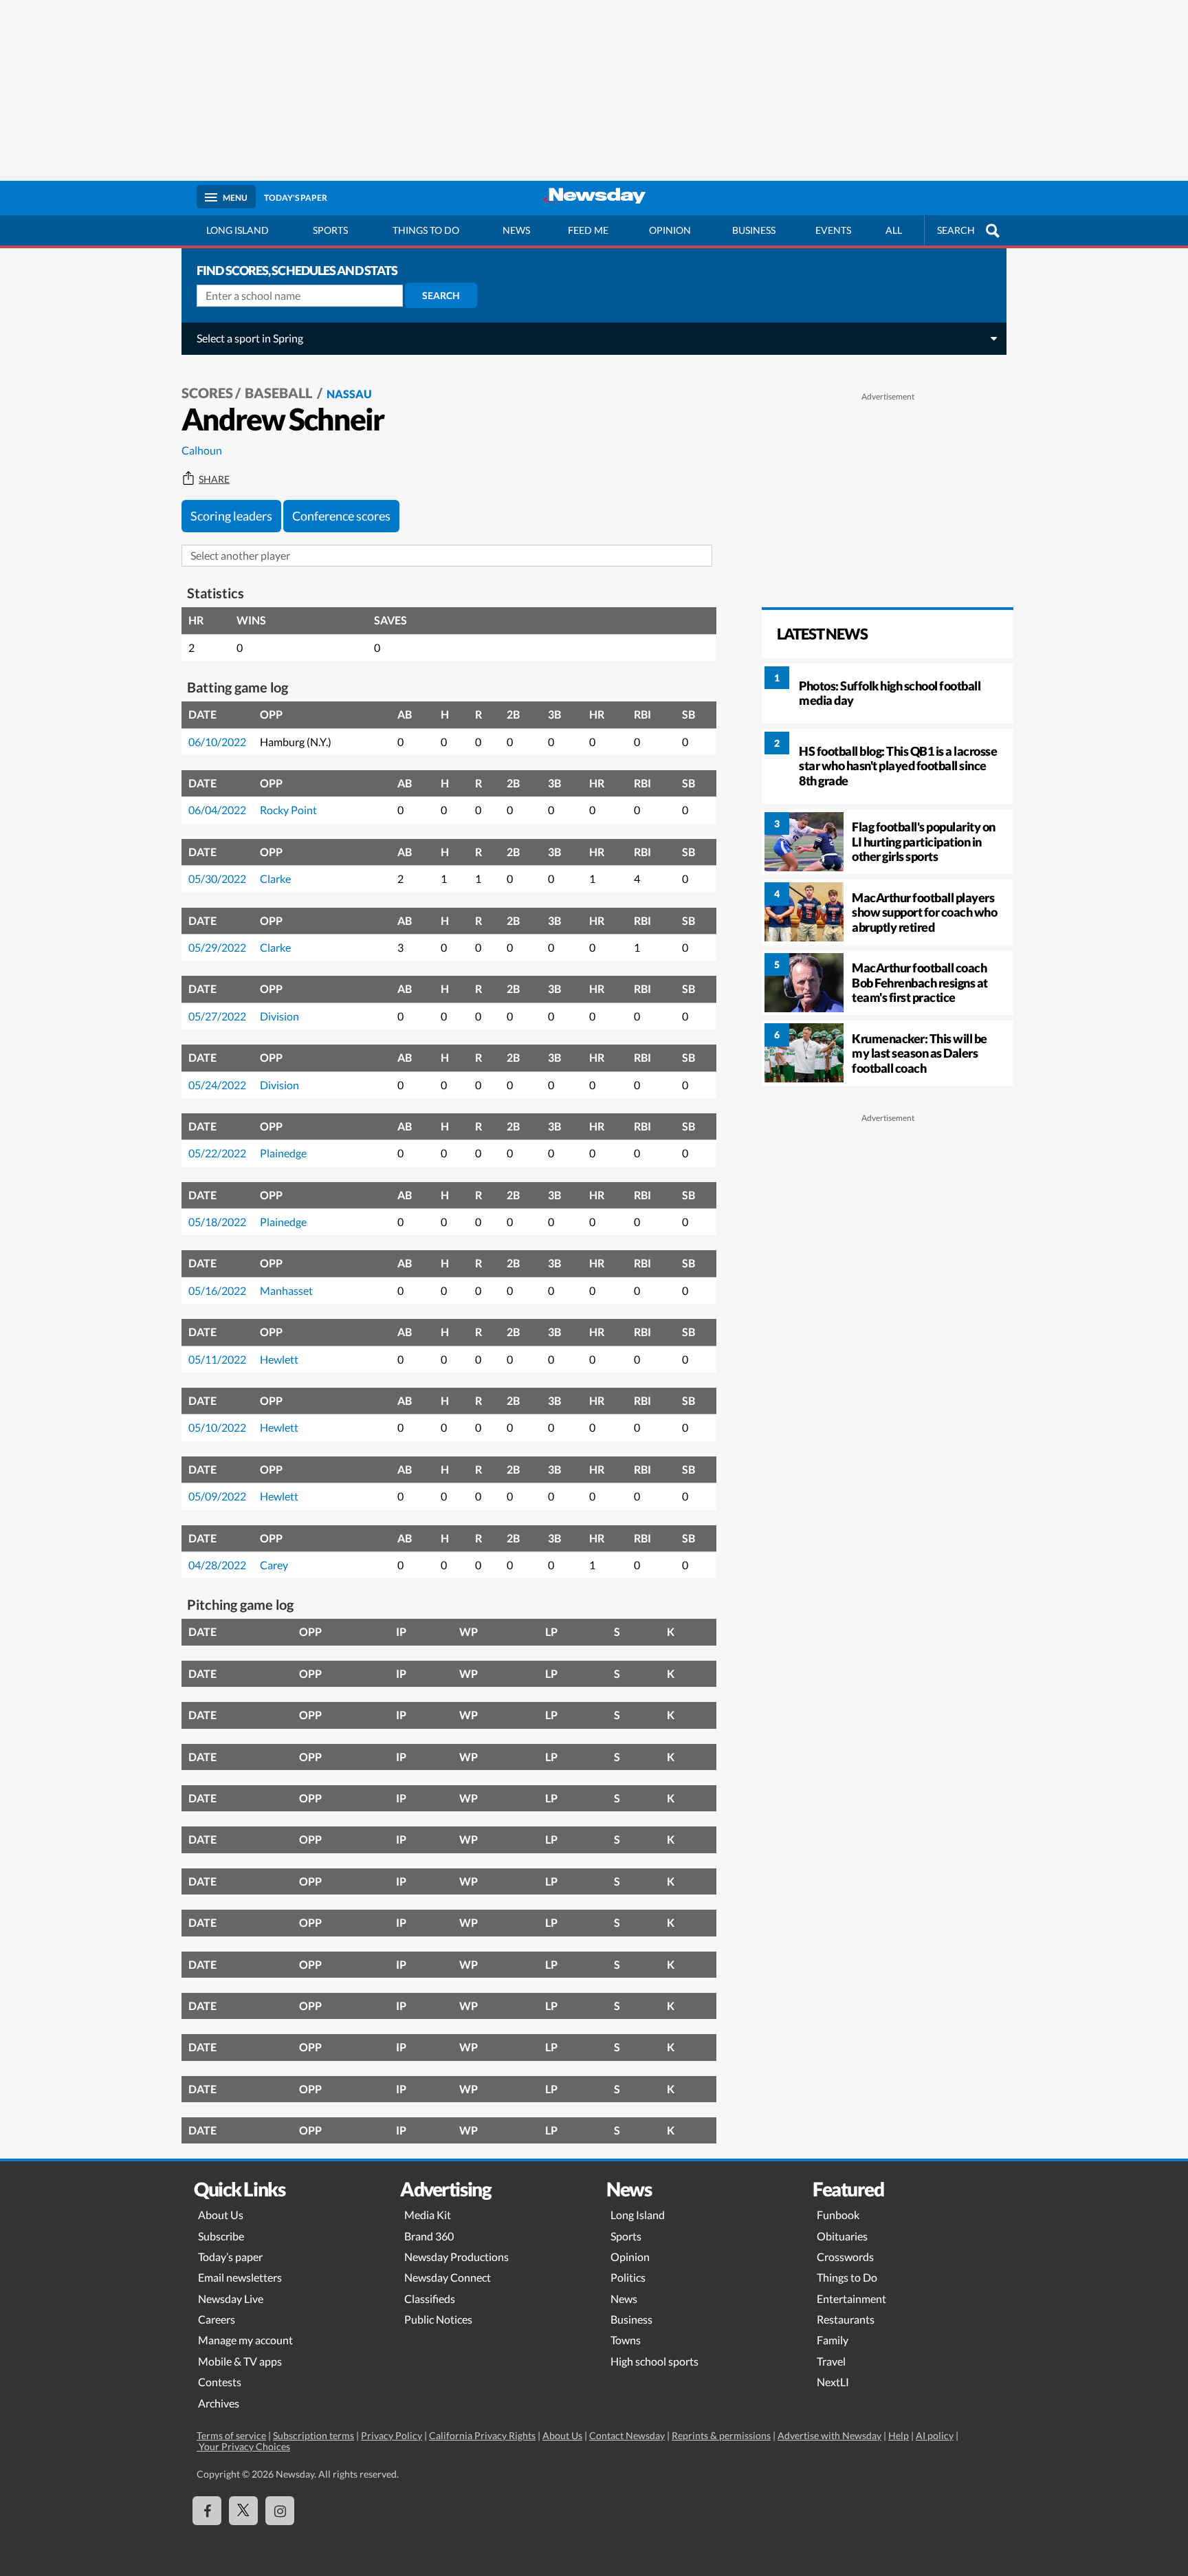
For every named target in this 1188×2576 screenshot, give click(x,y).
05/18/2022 (217, 1222)
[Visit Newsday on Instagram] (280, 2511)
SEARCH (956, 230)
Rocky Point (288, 810)
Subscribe (221, 2236)
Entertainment (851, 2299)
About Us (221, 2215)
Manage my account (245, 2340)
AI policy (935, 2435)
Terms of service (231, 2435)
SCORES (207, 393)
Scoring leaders (231, 516)
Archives (219, 2403)
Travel (831, 2361)
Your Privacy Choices (243, 2446)
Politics (628, 2277)
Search (441, 295)
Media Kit (428, 2215)
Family (833, 2340)
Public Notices (438, 2319)
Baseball (280, 393)
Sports (330, 230)
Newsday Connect (448, 2277)
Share (214, 479)
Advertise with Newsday (829, 2435)
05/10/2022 (217, 1427)
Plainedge (283, 1153)
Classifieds (430, 2299)
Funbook (838, 2215)
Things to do (426, 230)
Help (899, 2435)
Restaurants (846, 2319)
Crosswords (845, 2257)
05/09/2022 (217, 1496)
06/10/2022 (217, 742)
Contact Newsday (627, 2435)
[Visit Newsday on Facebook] (207, 2511)
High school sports (654, 2361)
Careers (217, 2319)
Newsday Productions (456, 2257)
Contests (220, 2382)
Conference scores (341, 516)
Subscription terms (313, 2435)
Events (833, 230)
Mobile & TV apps (240, 2361)
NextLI (833, 2382)
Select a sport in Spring (250, 338)
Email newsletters (240, 2277)
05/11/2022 (217, 1359)
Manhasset (286, 1290)
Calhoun (202, 450)
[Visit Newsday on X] (243, 2511)
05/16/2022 (217, 1290)
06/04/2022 (217, 810)
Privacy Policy (392, 2435)
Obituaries (842, 2236)
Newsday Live (231, 2299)
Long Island (238, 230)
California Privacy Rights (482, 2435)
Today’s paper (230, 2257)
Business (754, 230)
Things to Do (847, 2277)
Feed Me (588, 230)
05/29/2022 (217, 947)
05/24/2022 (217, 1085)
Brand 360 (429, 2236)
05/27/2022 (217, 1016)
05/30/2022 (217, 878)
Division (279, 1016)
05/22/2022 (217, 1153)
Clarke (275, 878)
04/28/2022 (217, 1565)
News (516, 230)
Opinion (670, 230)
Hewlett (279, 1359)
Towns (626, 2340)
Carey (274, 1565)
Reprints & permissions (721, 2435)
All (894, 230)
